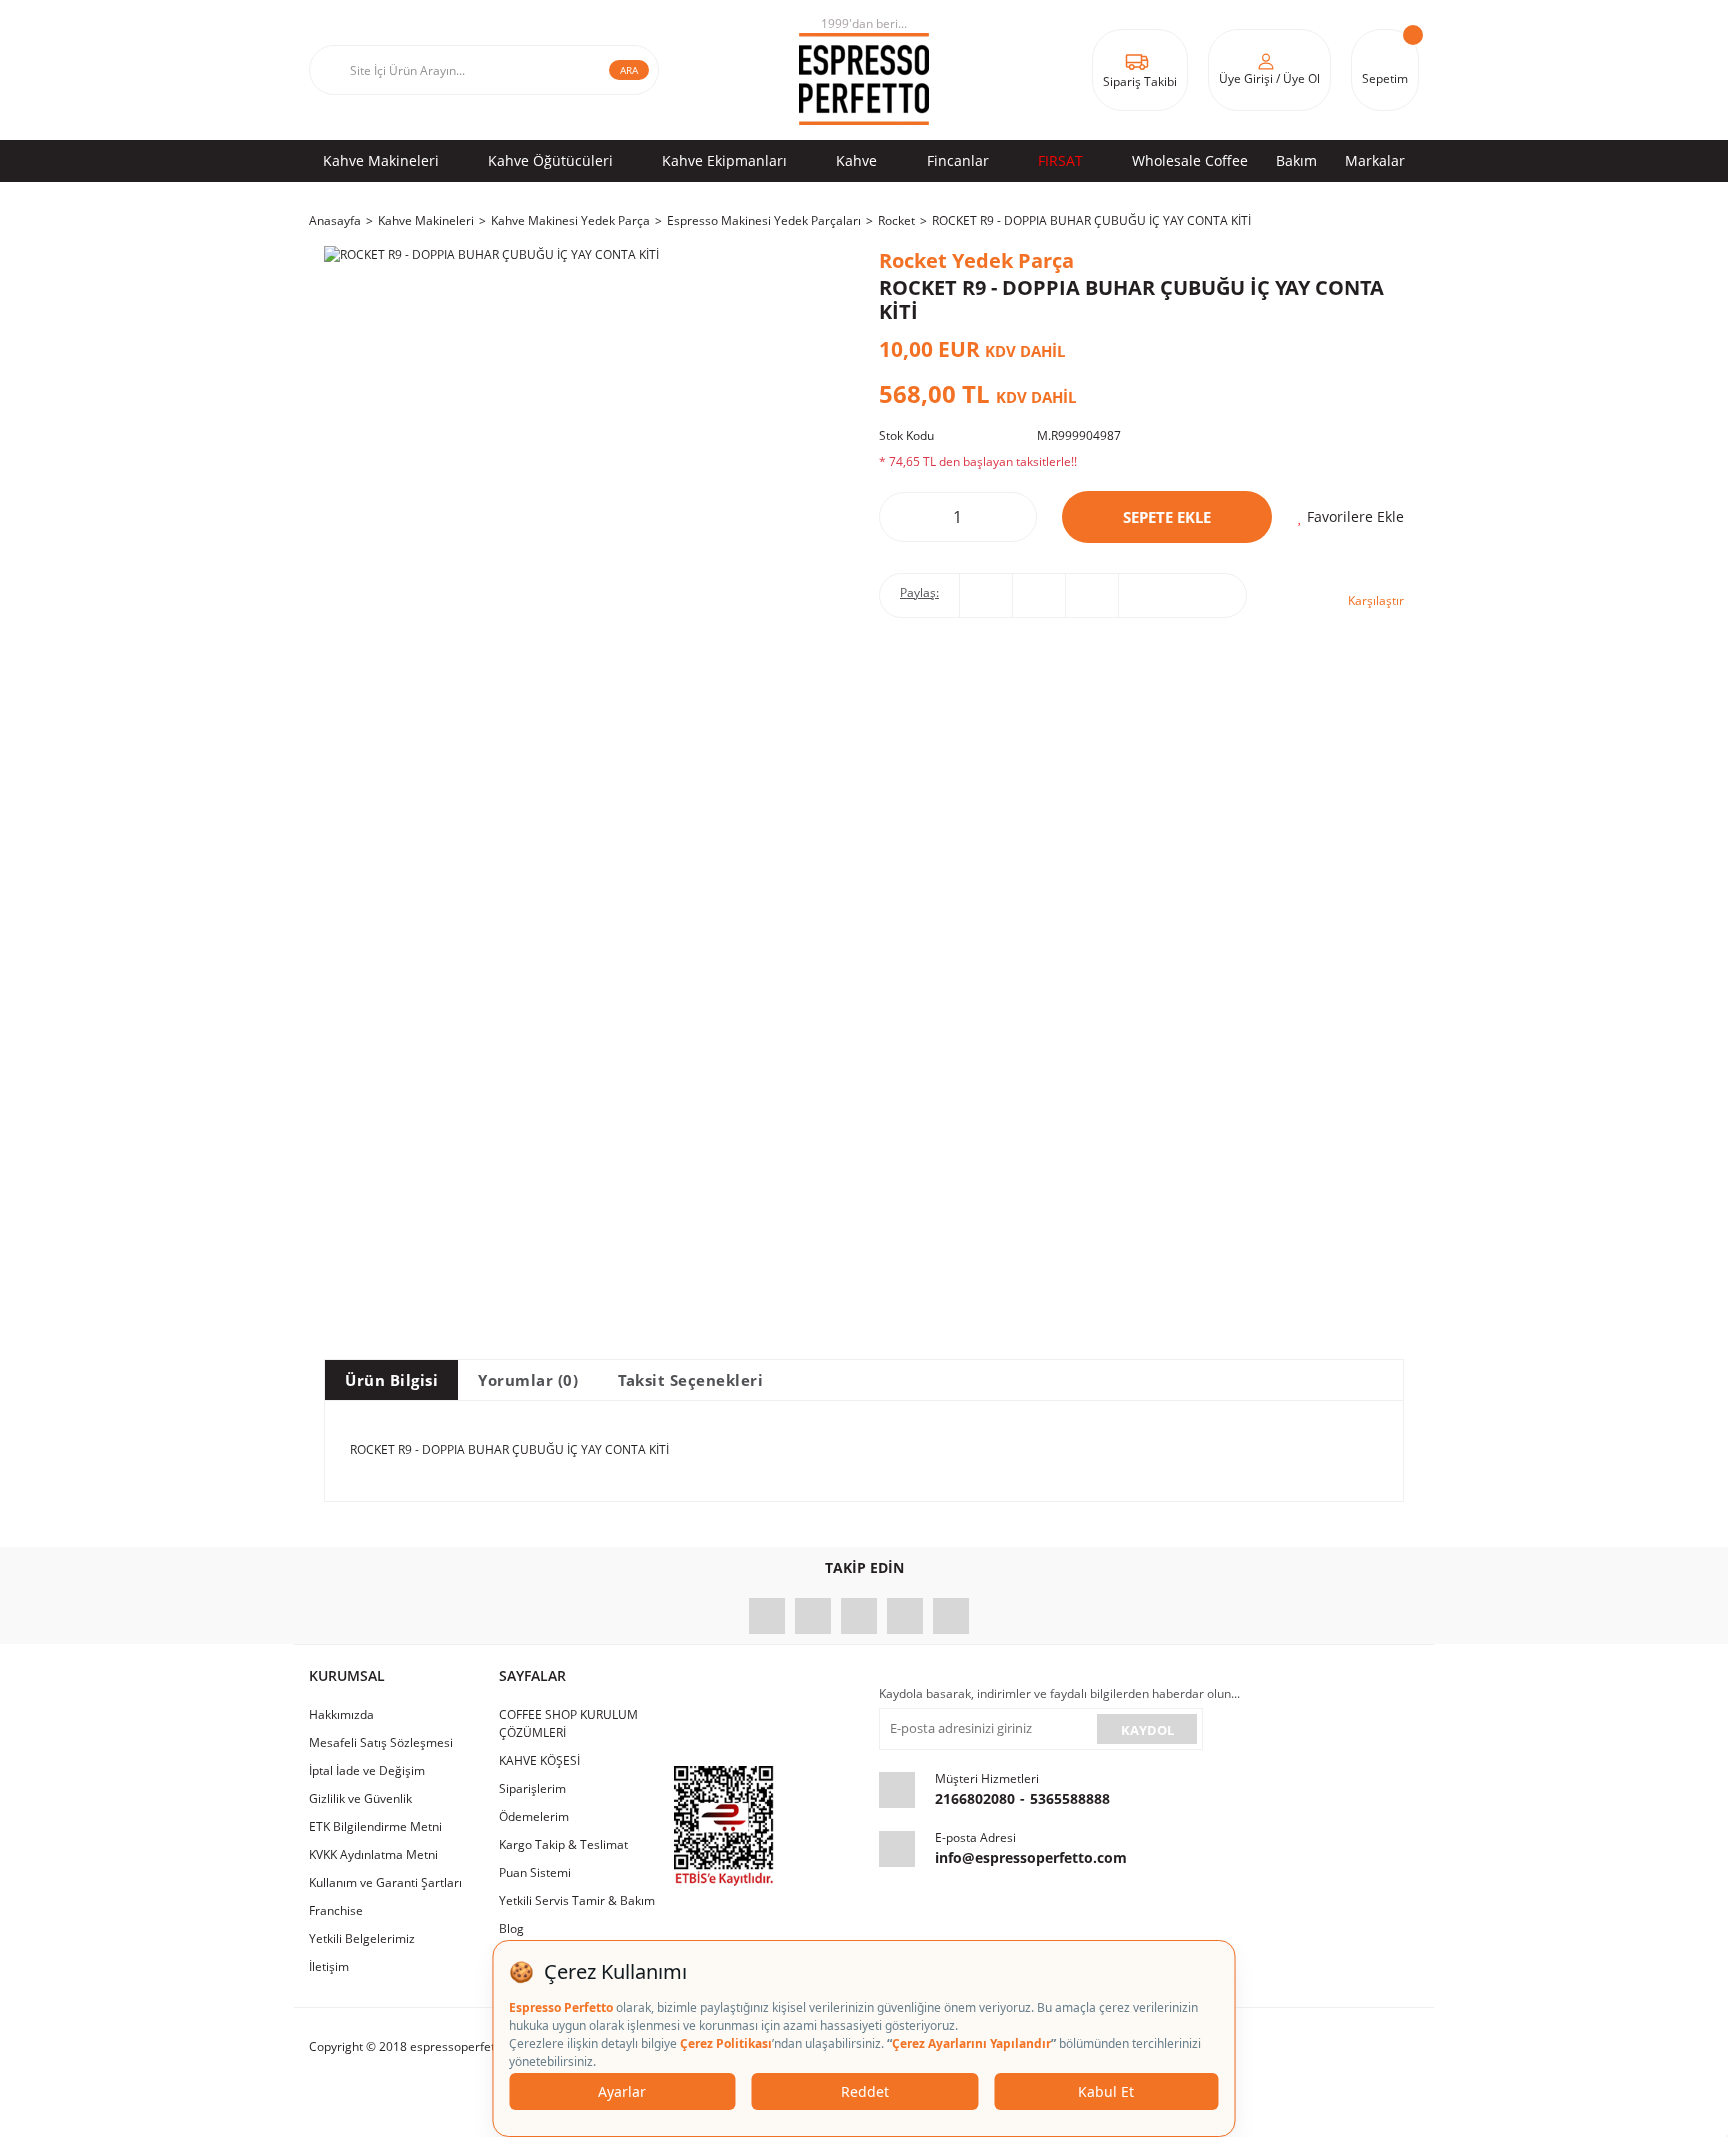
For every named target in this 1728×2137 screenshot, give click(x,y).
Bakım (1296, 160)
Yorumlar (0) (528, 1380)
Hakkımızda (341, 1714)
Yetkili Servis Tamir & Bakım (577, 1900)
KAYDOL (1147, 1730)
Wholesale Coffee (1190, 160)
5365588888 (1070, 1798)
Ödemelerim (534, 1816)
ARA (629, 70)
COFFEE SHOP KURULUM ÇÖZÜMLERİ (568, 1723)
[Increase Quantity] (1007, 517)
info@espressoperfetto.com (1031, 1857)
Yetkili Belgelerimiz (362, 1938)
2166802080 (975, 1798)
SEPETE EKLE (1167, 517)
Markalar (1375, 160)
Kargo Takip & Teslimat (563, 1844)
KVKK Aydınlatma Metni (373, 1854)
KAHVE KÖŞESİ (539, 1760)
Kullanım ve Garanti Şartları (385, 1882)
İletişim (329, 1966)
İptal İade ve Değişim (367, 1770)
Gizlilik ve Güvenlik (360, 1798)
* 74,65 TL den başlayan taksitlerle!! (978, 461)
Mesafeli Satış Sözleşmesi (381, 1742)
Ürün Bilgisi (391, 1380)
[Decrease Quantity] (909, 517)
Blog (511, 1928)
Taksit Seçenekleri (690, 1380)
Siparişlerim (532, 1788)
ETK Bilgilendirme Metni (375, 1826)
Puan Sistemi (535, 1872)
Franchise (336, 1910)
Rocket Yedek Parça (976, 260)
